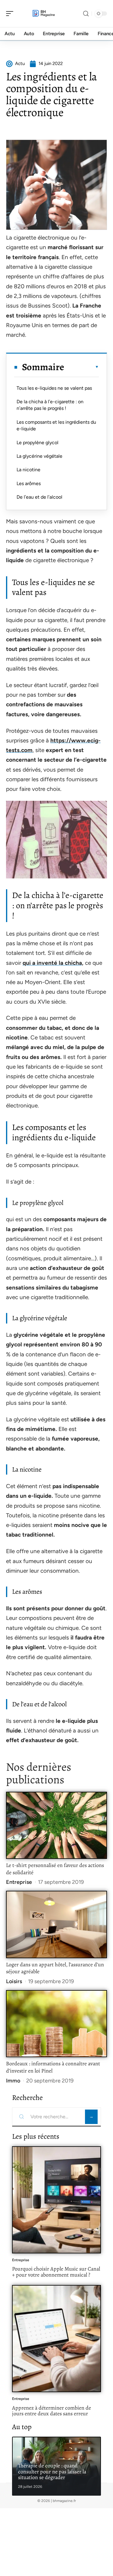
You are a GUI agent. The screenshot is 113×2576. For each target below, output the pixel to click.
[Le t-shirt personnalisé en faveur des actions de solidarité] (56, 1825)
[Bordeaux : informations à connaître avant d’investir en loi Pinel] (56, 2024)
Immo (13, 2081)
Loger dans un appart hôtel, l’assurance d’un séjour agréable (55, 1968)
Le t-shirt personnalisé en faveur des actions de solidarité (55, 1869)
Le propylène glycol (38, 443)
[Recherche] (86, 14)
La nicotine (28, 470)
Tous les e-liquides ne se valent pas (54, 388)
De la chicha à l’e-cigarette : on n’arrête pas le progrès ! (50, 405)
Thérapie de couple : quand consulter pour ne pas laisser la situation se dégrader (52, 2471)
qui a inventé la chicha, (53, 963)
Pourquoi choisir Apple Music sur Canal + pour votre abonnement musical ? (56, 2272)
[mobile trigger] (11, 14)
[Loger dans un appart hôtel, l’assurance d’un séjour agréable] (56, 1924)
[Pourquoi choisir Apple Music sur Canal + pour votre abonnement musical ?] (56, 2200)
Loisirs (14, 1981)
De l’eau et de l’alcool (39, 497)
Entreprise (19, 1882)
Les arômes (29, 483)
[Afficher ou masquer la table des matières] (82, 367)
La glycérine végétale (39, 456)
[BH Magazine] (43, 14)
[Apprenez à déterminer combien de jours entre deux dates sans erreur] (56, 2339)
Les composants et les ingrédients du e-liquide (56, 425)
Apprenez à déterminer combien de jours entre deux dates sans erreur (52, 2411)
